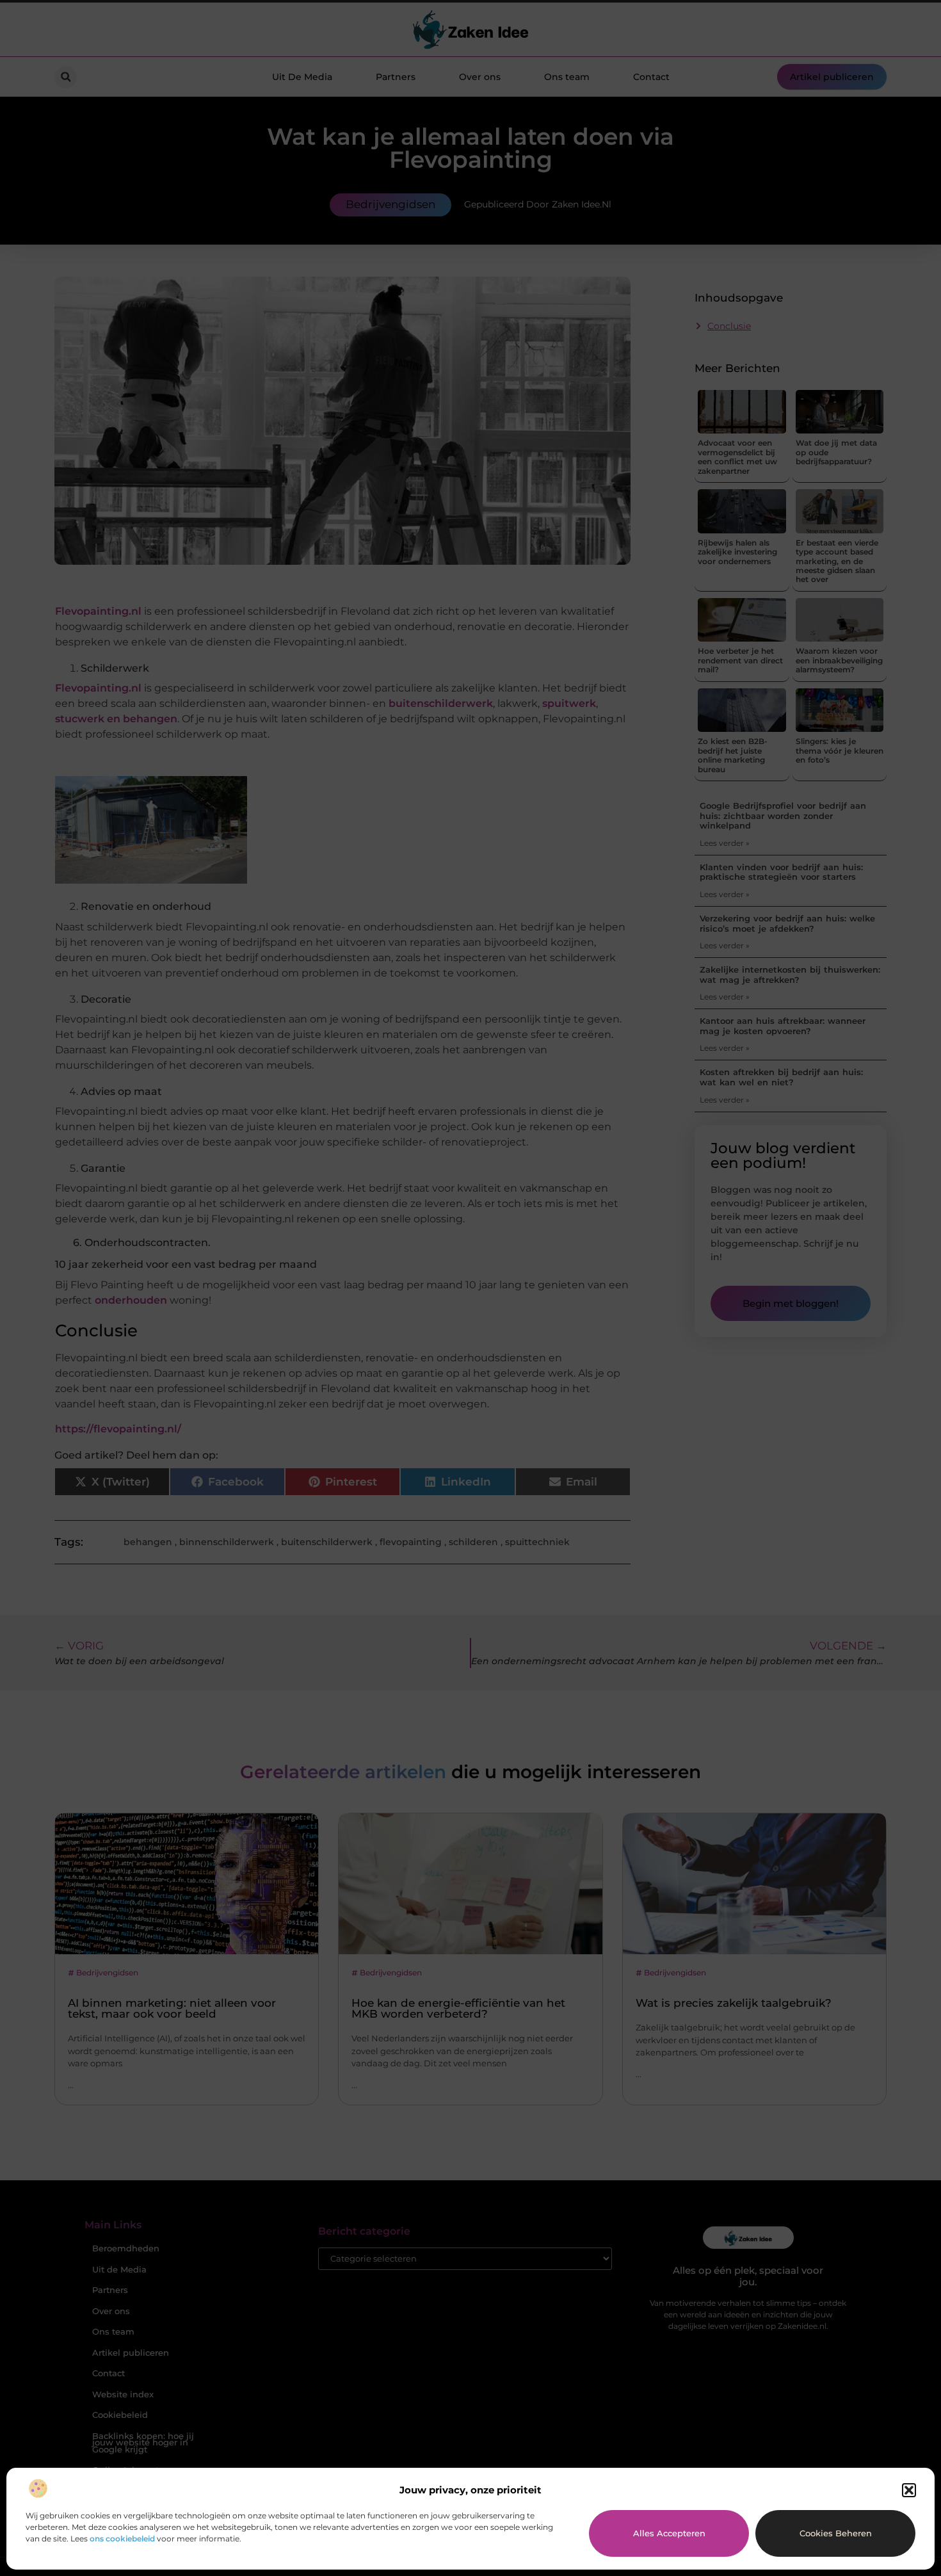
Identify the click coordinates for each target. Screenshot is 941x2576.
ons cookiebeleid (122, 2539)
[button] (909, 2490)
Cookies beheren (836, 2533)
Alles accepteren (669, 2533)
